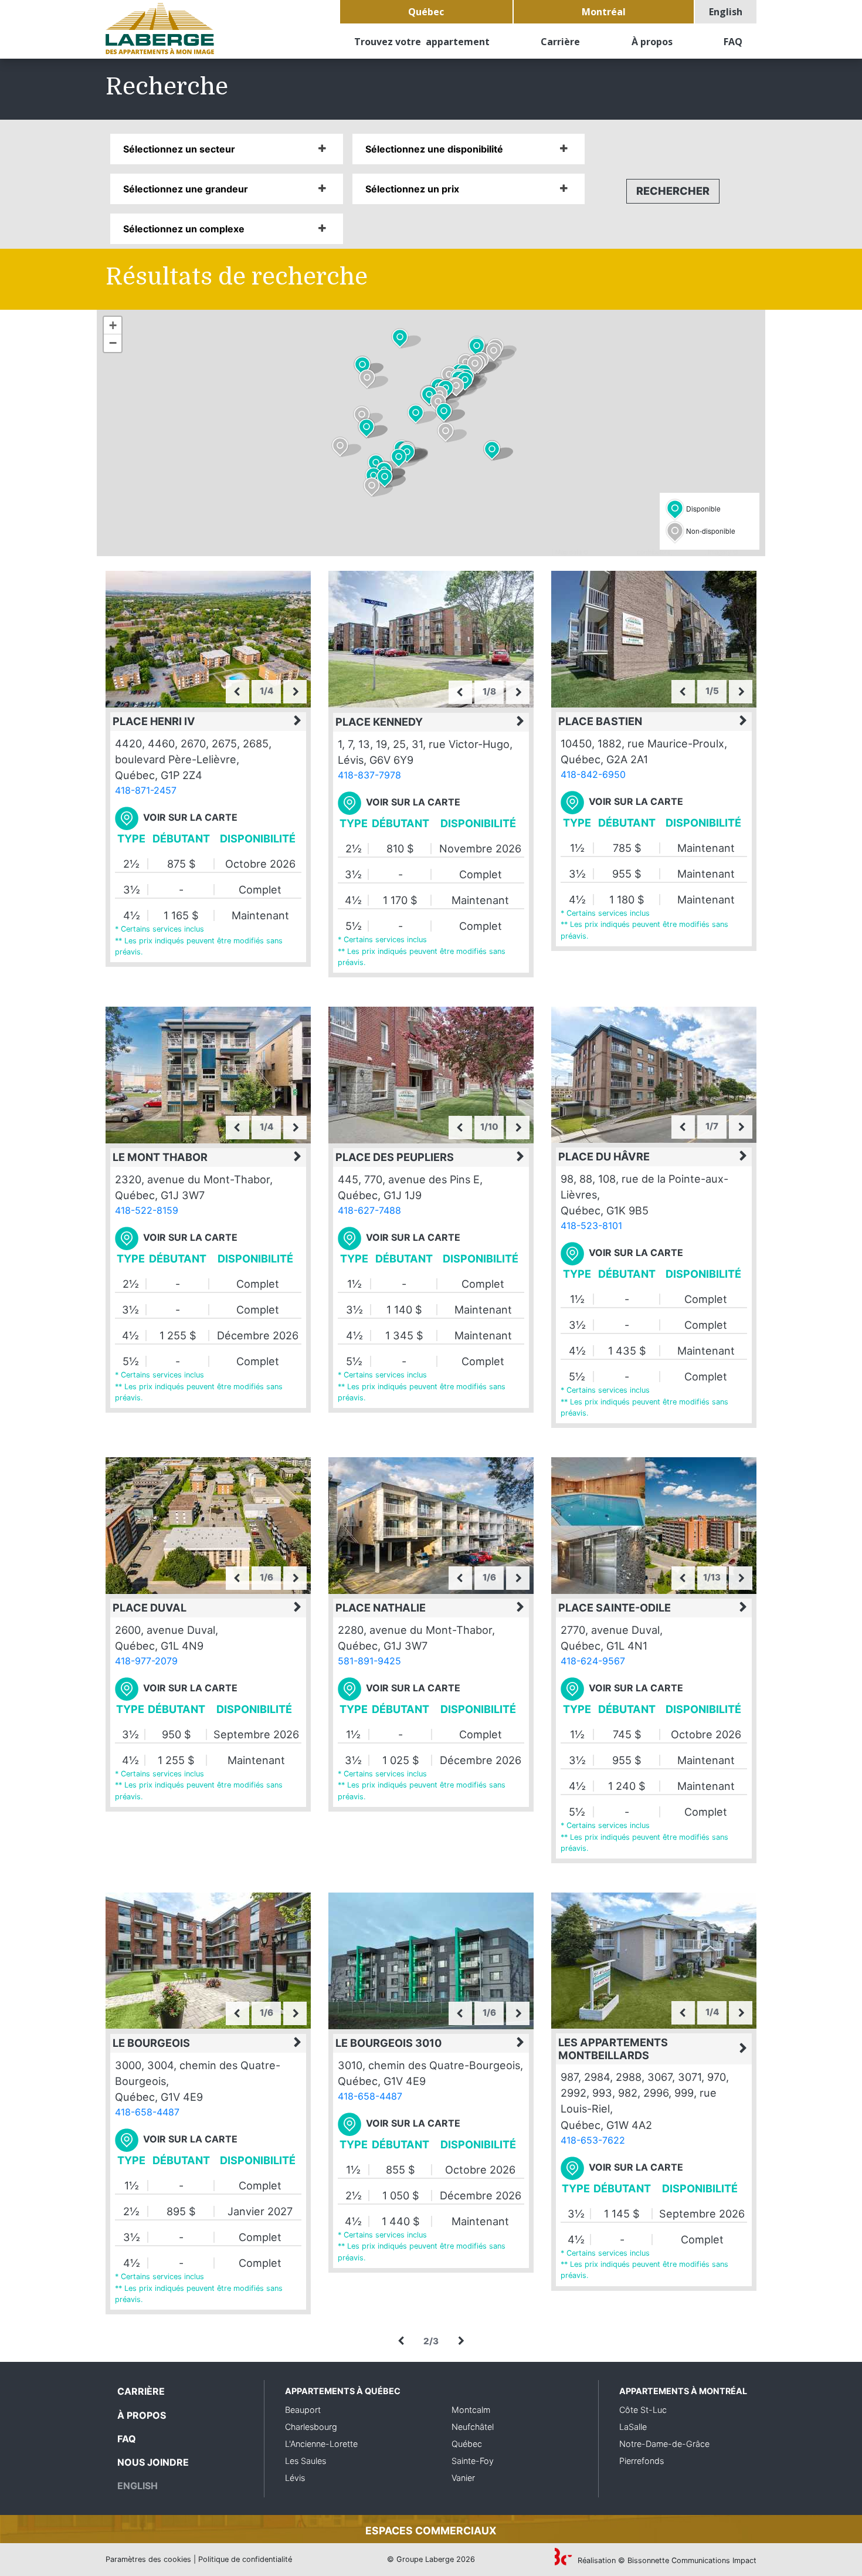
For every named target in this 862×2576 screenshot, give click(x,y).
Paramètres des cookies (148, 2559)
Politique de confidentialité (245, 2559)
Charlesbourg (311, 2427)
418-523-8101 (591, 1226)
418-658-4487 (147, 2112)
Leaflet (540, 551)
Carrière (560, 42)
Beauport (303, 2410)
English (726, 12)
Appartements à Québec (343, 2391)
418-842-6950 (593, 774)
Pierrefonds (642, 2461)
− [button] (113, 343)
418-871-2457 (146, 790)
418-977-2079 (146, 1661)
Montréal (604, 12)
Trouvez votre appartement (422, 42)
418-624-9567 (593, 1661)
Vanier (463, 2478)
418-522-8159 (147, 1210)
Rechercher (673, 191)
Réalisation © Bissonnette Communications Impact (666, 2560)
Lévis (295, 2478)
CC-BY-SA (689, 551)
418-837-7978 (369, 775)
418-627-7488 (369, 1210)
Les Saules (306, 2461)
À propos (652, 42)
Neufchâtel (473, 2427)
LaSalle (633, 2427)
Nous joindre (153, 2462)
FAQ (733, 42)
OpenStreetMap (612, 551)
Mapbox (751, 551)
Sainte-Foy (473, 2461)
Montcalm (471, 2410)
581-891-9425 (369, 1661)
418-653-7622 (593, 2140)
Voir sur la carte (190, 817)
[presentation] (237, 692)
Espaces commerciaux (431, 2531)
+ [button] (113, 325)
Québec (426, 12)
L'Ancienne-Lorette (321, 2444)
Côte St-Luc (643, 2410)
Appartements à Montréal (683, 2391)
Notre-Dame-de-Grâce (664, 2444)
